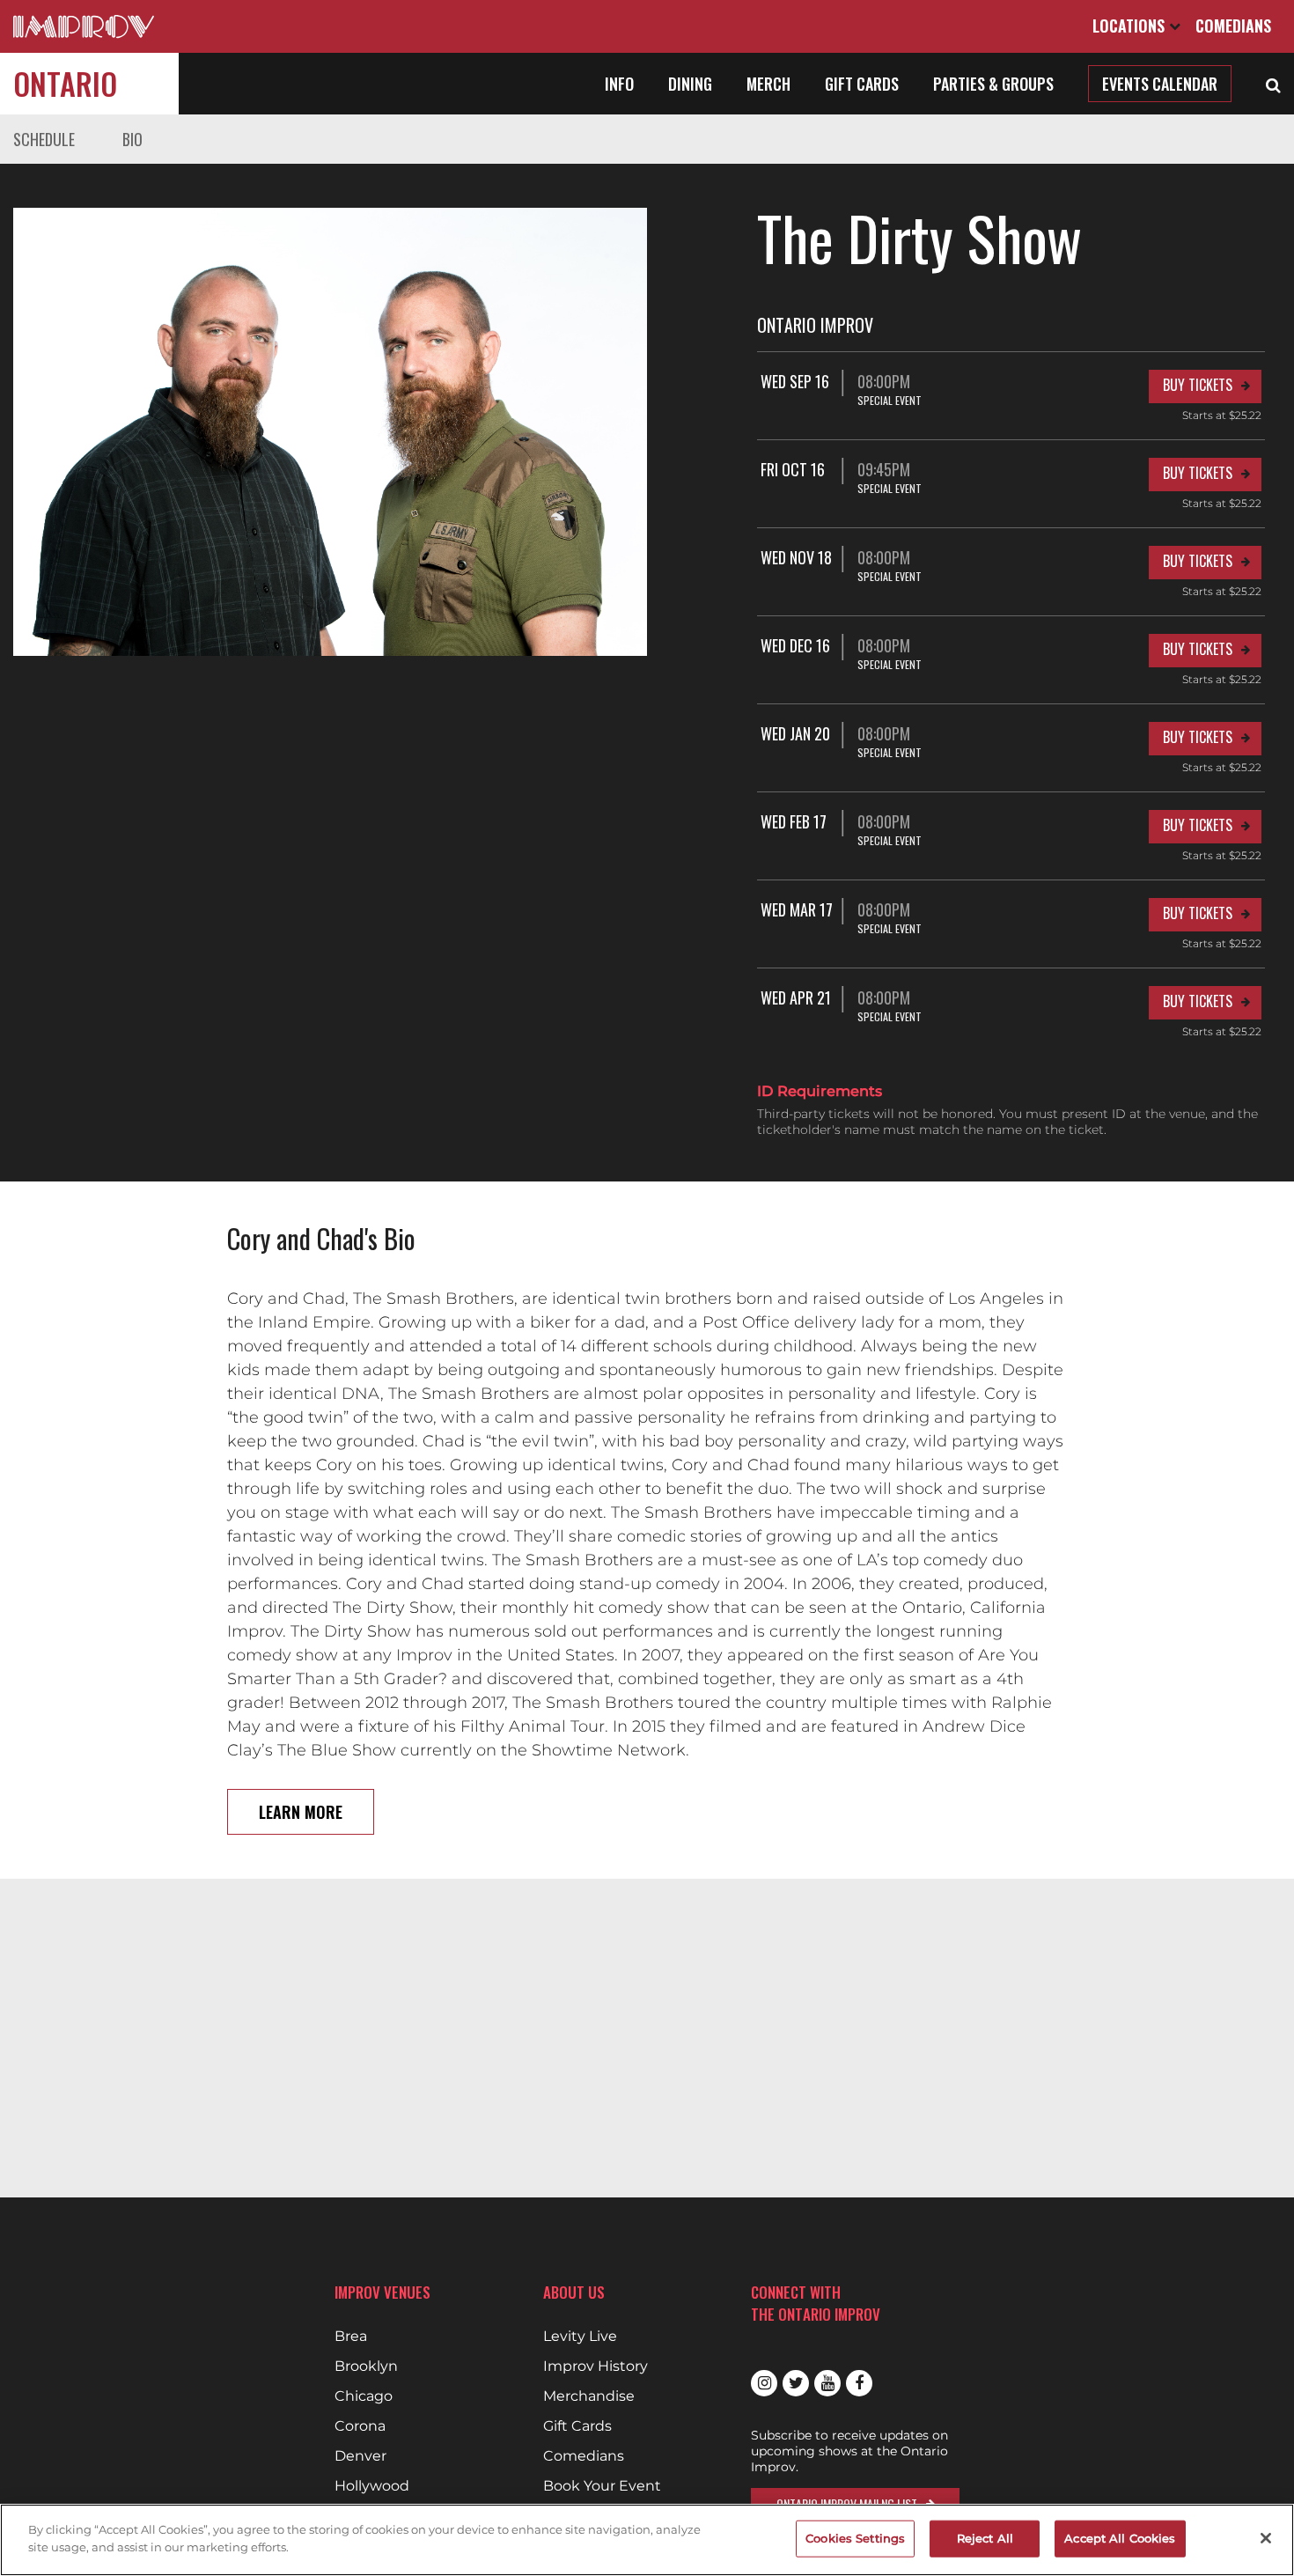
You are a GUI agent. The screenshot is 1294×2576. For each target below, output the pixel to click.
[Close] (1266, 2538)
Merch (768, 84)
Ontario (65, 83)
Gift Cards (862, 84)
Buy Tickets (1198, 385)
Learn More (301, 1812)
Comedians (1233, 26)
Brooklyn (366, 2366)
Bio (132, 139)
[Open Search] (1273, 84)
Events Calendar (1160, 84)
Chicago (364, 2396)
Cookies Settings (855, 2538)
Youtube (827, 2383)
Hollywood (372, 2486)
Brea (351, 2337)
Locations (1131, 26)
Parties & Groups (993, 84)
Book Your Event (602, 2486)
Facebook (859, 2383)
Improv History (596, 2366)
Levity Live (580, 2337)
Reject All (985, 2538)
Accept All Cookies (1120, 2538)
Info (619, 84)
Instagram (764, 2383)
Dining (690, 84)
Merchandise (589, 2396)
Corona (360, 2426)
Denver (360, 2456)
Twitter (796, 2383)
